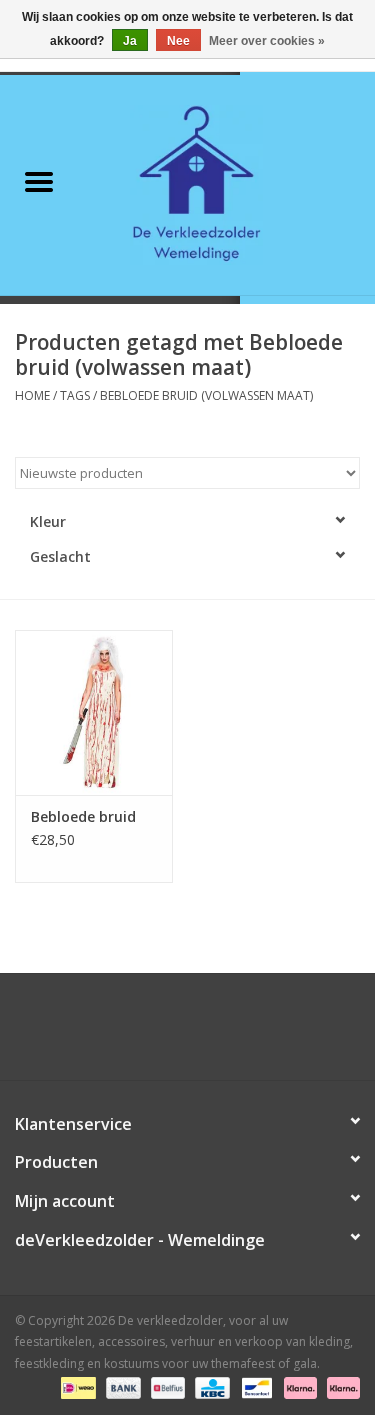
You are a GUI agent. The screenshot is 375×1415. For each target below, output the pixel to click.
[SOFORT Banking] (298, 1387)
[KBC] (210, 1387)
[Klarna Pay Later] (340, 1387)
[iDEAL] (76, 1387)
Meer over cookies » (267, 41)
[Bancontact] (255, 1387)
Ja (130, 41)
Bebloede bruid (83, 816)
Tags (75, 395)
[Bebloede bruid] (94, 712)
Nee (178, 41)
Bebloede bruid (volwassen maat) (206, 395)
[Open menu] (39, 181)
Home (32, 395)
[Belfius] (166, 1387)
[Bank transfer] (121, 1387)
